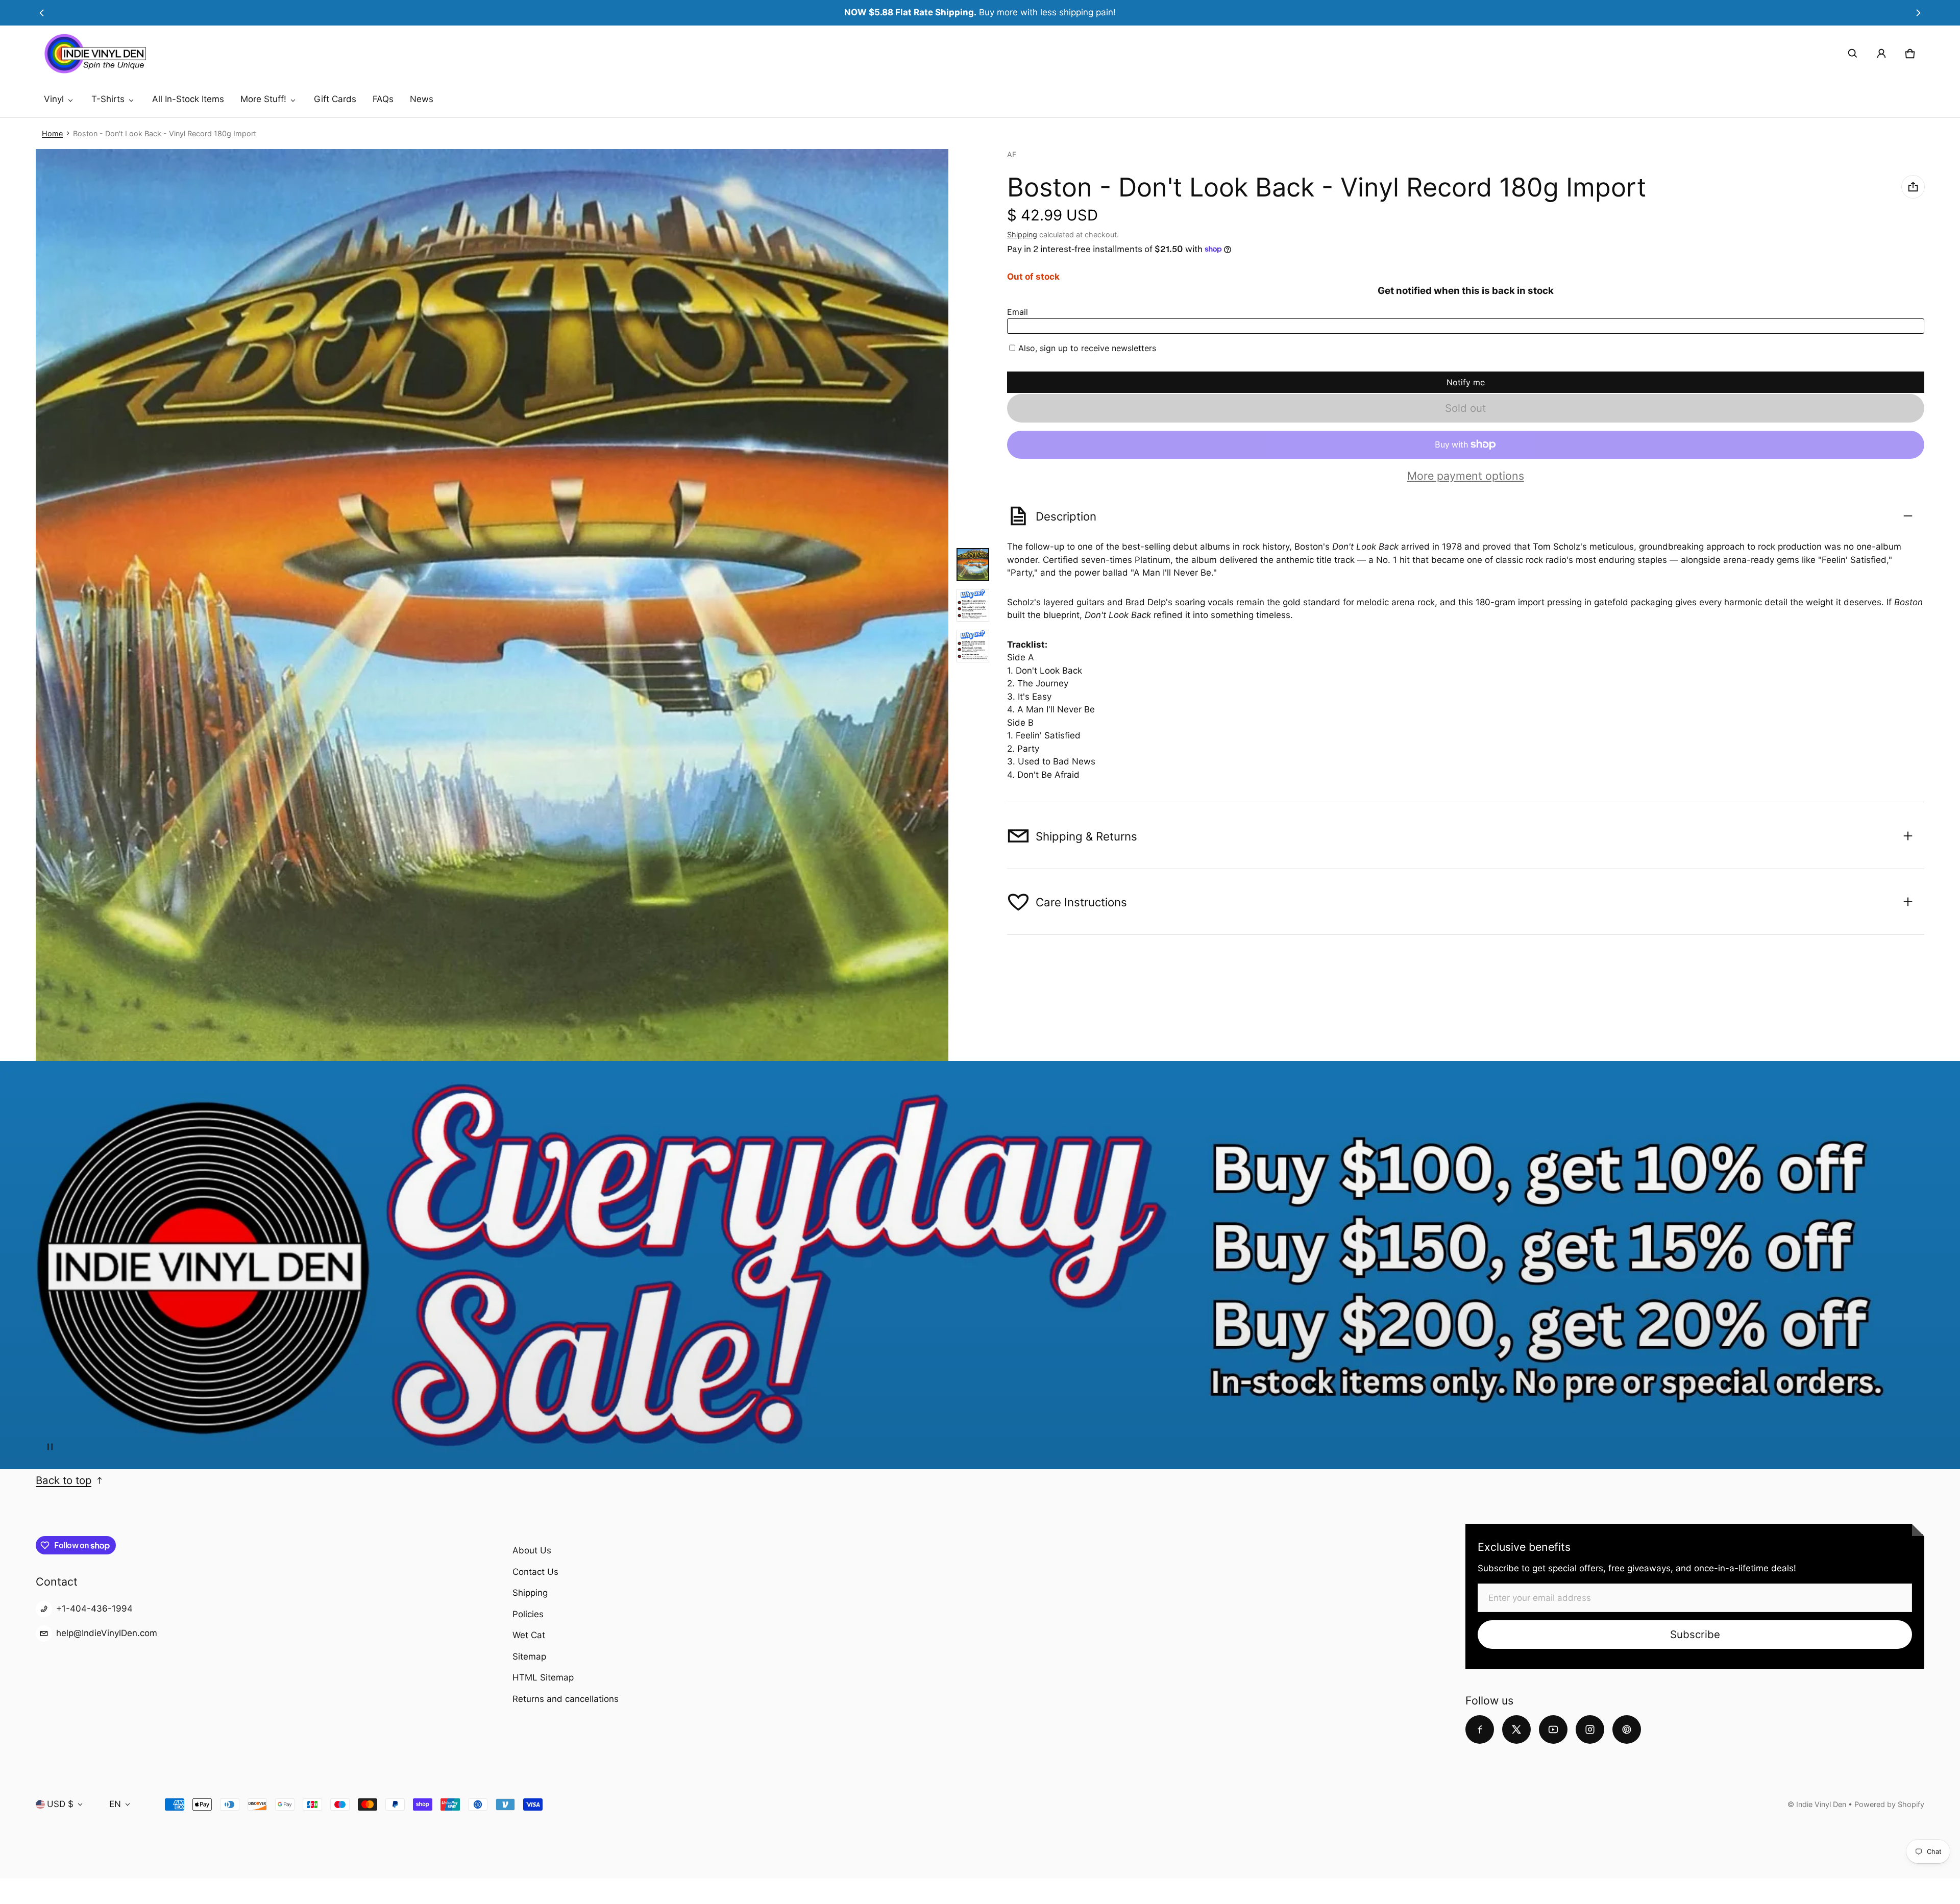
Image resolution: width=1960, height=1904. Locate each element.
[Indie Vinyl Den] (95, 54)
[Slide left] (42, 13)
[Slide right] (1918, 13)
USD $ (60, 1804)
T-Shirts (108, 99)
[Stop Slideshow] (50, 1447)
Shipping (1022, 234)
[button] (1853, 54)
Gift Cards (335, 99)
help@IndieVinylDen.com (107, 1633)
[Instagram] (1590, 1729)
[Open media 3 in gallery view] (973, 646)
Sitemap (529, 1656)
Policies (528, 1614)
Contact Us (535, 1572)
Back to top (64, 1480)
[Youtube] (1553, 1729)
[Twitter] (1516, 1729)
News (422, 99)
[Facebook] (1480, 1729)
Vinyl (54, 99)
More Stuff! (263, 99)
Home (52, 133)
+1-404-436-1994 (94, 1609)
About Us (532, 1550)
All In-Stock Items (188, 99)
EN (115, 1804)
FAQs (383, 99)
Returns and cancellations (566, 1699)
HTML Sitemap (543, 1677)
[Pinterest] (1627, 1729)
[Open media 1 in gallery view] (973, 564)
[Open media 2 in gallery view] (973, 605)
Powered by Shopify (1889, 1804)
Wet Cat (529, 1635)
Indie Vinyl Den (1822, 1804)
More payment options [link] (1466, 476)
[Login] (1881, 54)
